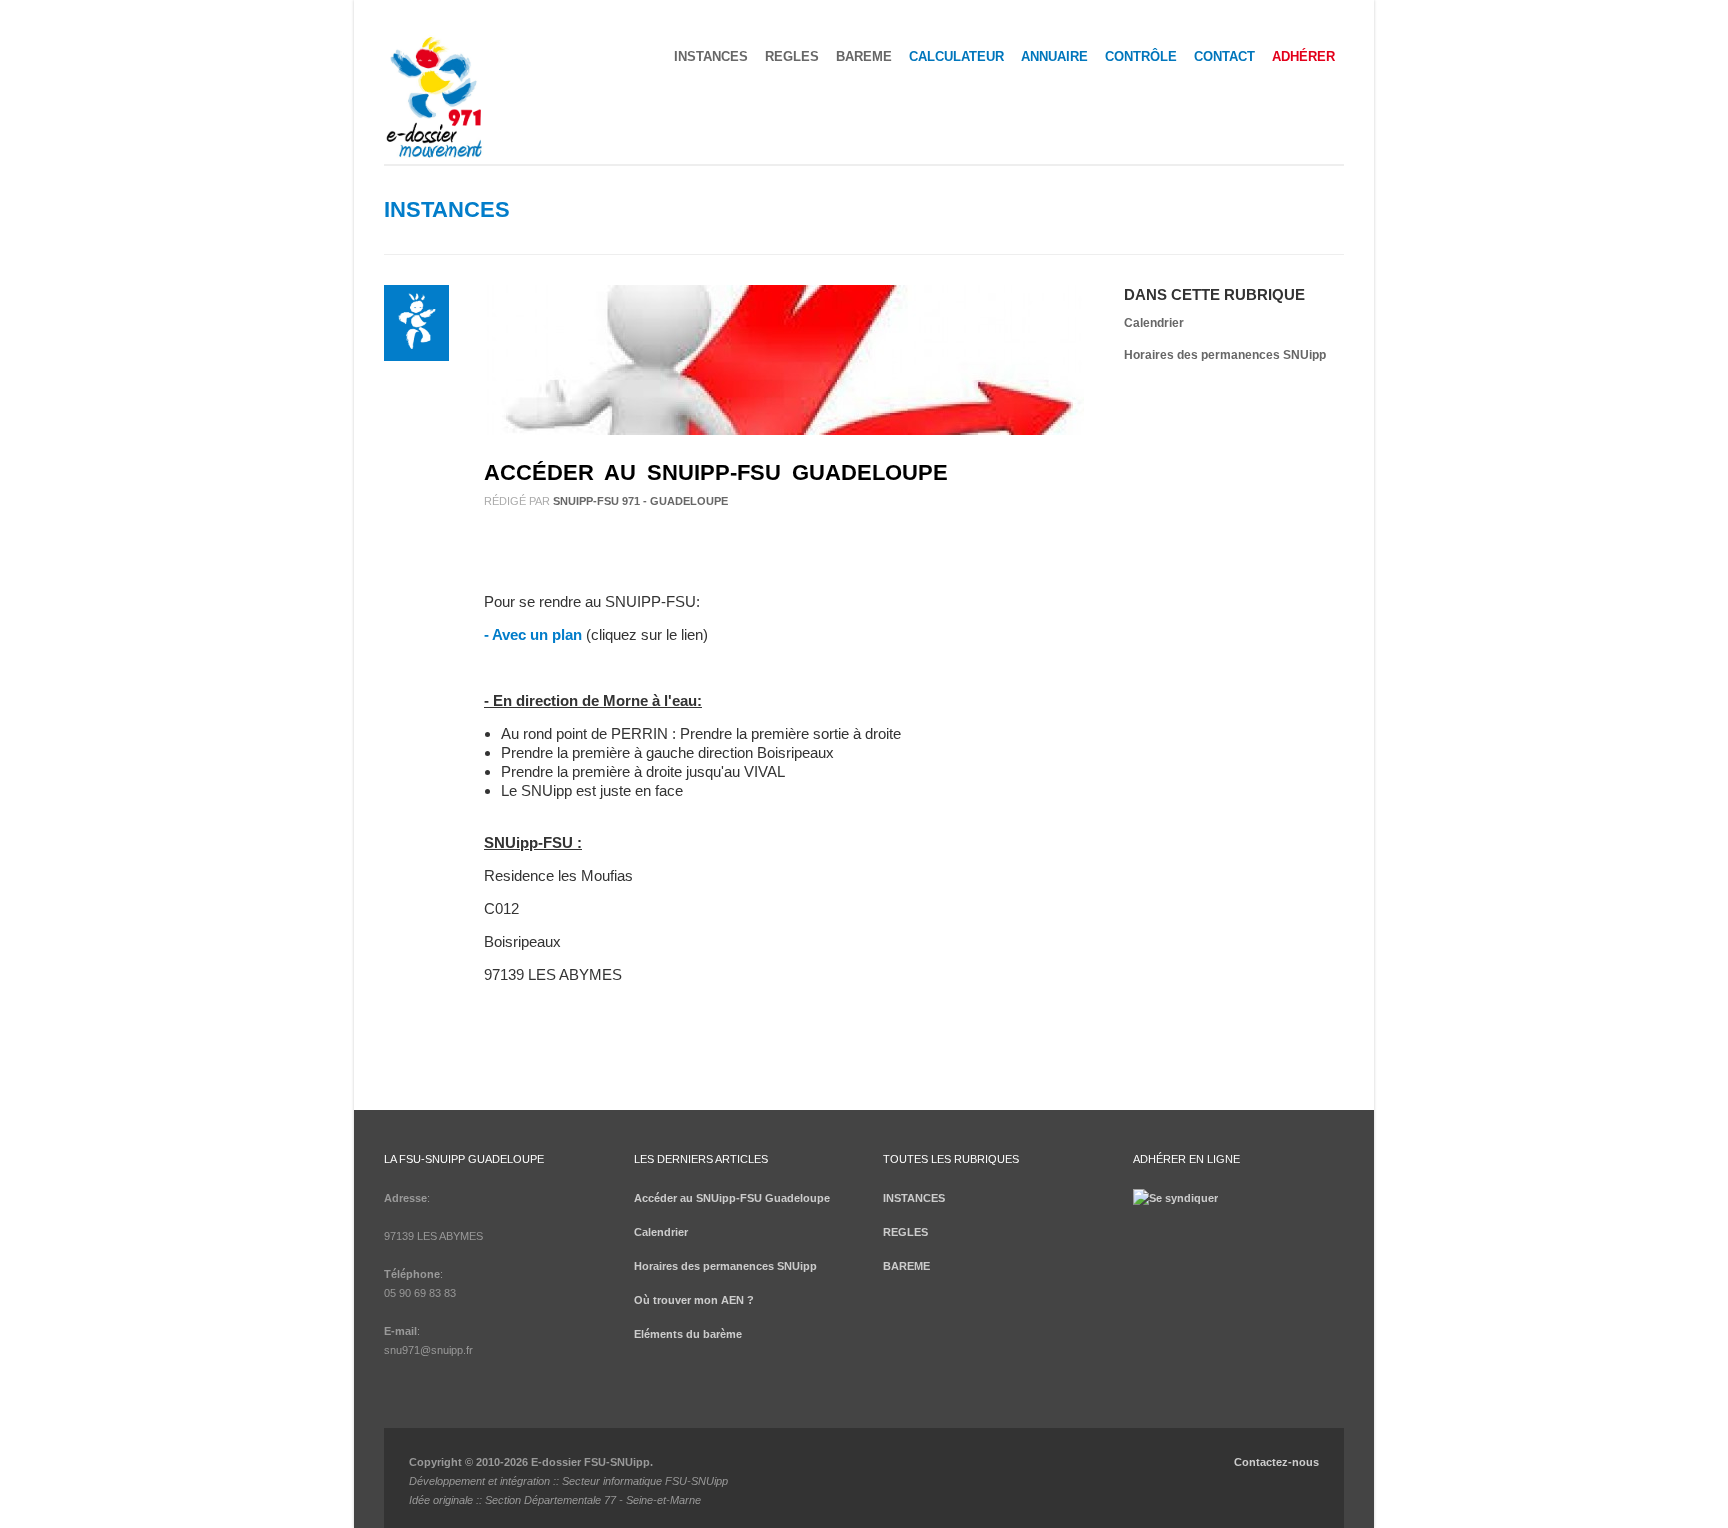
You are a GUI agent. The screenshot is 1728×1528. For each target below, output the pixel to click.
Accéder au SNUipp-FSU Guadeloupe (716, 472)
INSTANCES (711, 56)
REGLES (792, 56)
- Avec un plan (533, 634)
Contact (1224, 56)
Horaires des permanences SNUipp (1225, 355)
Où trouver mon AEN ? (694, 1300)
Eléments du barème (688, 1334)
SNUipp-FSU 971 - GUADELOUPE (640, 501)
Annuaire (1054, 56)
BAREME (864, 56)
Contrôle (1141, 56)
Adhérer (1303, 56)
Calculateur (956, 56)
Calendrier (1154, 323)
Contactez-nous (1276, 1462)
